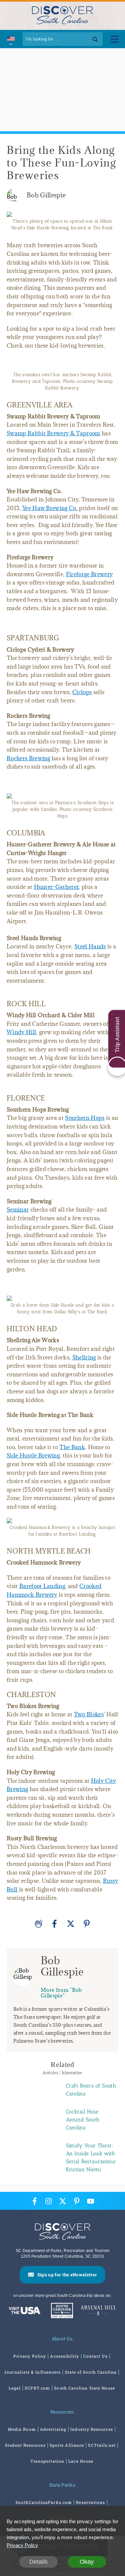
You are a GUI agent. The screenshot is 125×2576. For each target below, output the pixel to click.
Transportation (47, 2461)
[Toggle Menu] (115, 39)
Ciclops (82, 692)
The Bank (72, 1447)
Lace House (81, 2461)
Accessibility (64, 2356)
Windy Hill (21, 1032)
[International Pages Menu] (10, 39)
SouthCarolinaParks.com (44, 2502)
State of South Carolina (91, 2372)
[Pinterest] (87, 1924)
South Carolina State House (84, 2388)
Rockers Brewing (28, 758)
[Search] (95, 39)
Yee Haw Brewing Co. (50, 508)
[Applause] (39, 1924)
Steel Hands (90, 946)
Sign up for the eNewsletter (67, 2275)
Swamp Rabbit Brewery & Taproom (53, 433)
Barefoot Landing (42, 1586)
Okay (87, 2562)
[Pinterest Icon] (77, 2201)
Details (38, 2562)
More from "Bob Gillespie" (61, 1993)
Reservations (90, 2502)
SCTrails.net (102, 2445)
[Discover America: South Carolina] (24, 2311)
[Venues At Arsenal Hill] (98, 2311)
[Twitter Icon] (63, 2201)
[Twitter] (71, 1924)
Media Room (22, 2429)
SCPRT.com (37, 2388)
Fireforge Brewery (89, 574)
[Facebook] (55, 1924)
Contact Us (95, 2356)
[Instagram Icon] (49, 2201)
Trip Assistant (117, 1034)
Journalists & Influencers (32, 2372)
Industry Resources (91, 2429)
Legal (15, 2388)
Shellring (84, 1357)
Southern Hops (85, 1118)
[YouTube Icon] (91, 2201)
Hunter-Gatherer (56, 887)
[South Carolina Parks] (60, 2311)
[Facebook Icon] (35, 2201)
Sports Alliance (67, 2445)
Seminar (18, 1210)
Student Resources (25, 2445)
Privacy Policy (30, 2356)
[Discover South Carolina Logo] (62, 15)
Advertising (53, 2429)
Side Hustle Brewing (33, 1455)
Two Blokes (89, 1714)
